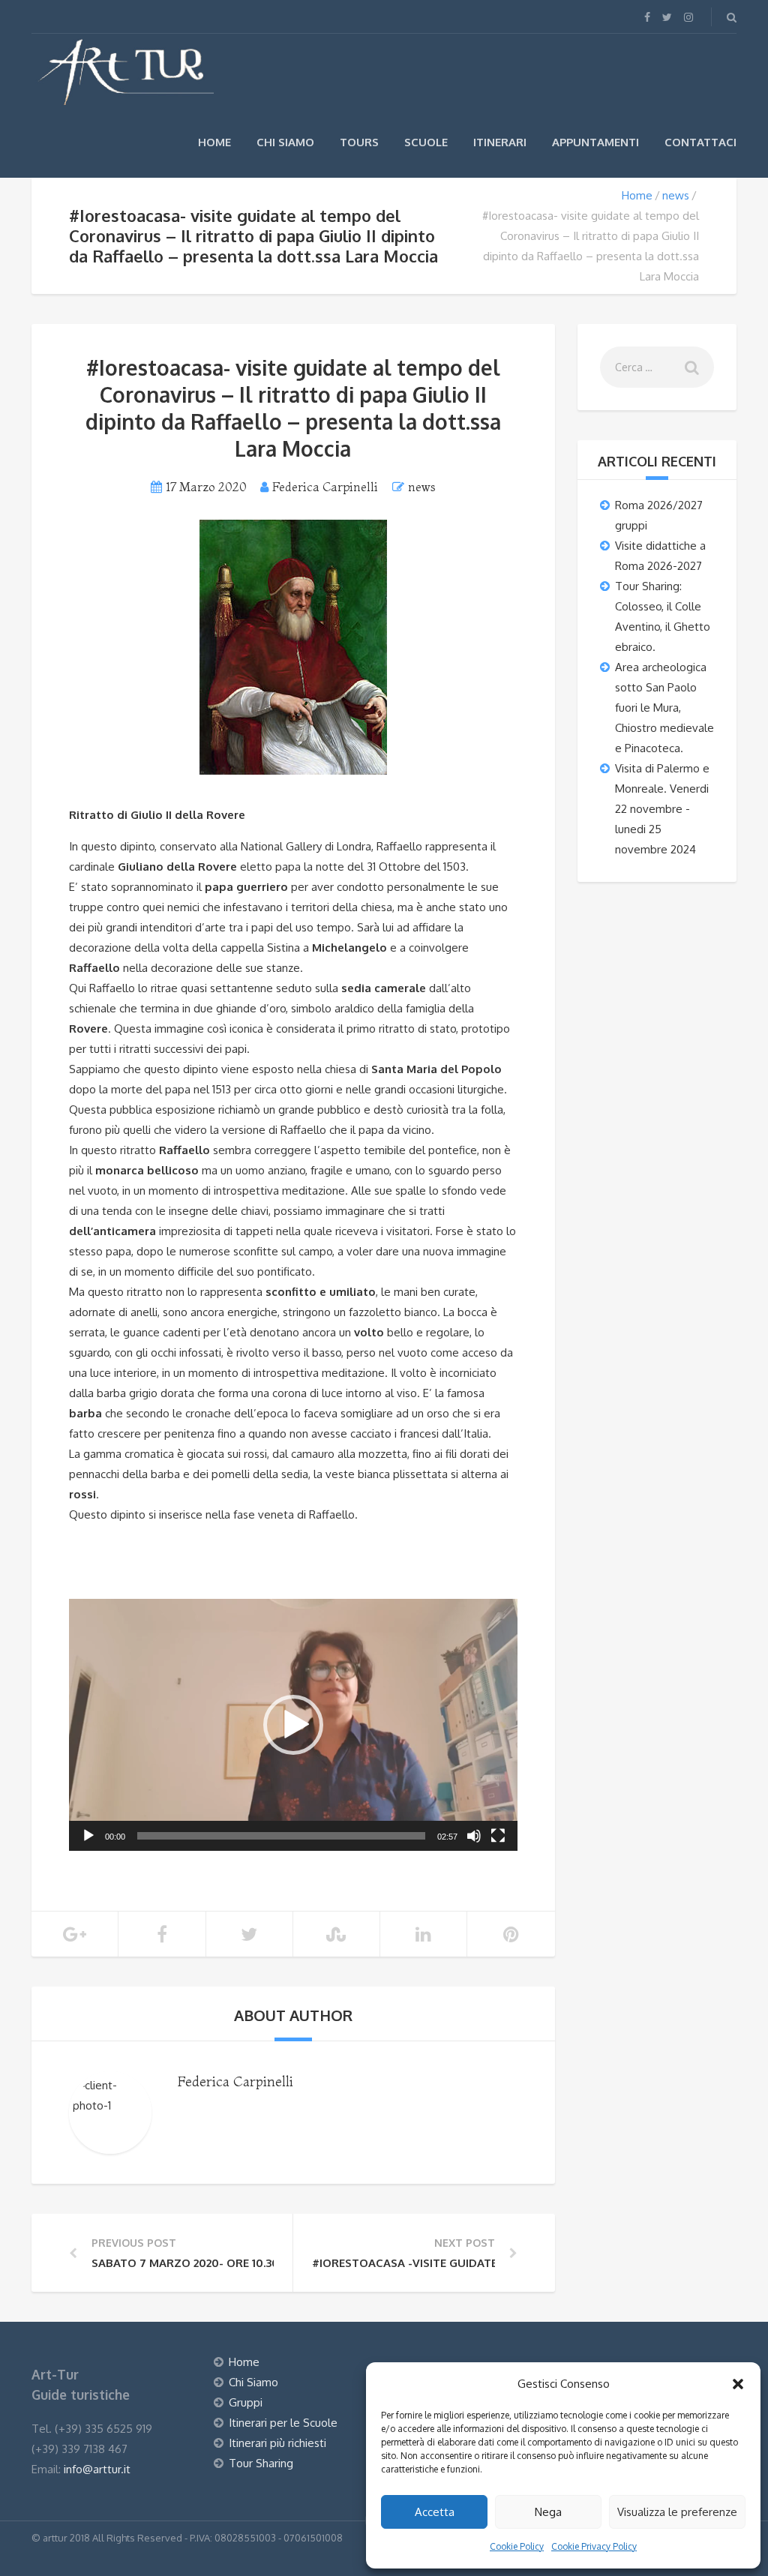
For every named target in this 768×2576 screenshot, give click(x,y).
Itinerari (500, 142)
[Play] (88, 1836)
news (676, 195)
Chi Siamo (285, 142)
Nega (548, 2512)
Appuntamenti (595, 142)
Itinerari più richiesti (277, 2443)
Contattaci (700, 142)
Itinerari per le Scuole (283, 2423)
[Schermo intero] (498, 1836)
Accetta (435, 2512)
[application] (293, 1725)
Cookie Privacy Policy (594, 2546)
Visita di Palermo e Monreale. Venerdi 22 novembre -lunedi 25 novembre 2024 (662, 809)
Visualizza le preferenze (677, 2512)
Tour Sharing (261, 2463)
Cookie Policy (517, 2546)
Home (214, 142)
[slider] (281, 1836)
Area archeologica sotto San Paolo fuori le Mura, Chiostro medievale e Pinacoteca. (664, 708)
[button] (738, 2384)
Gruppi (246, 2402)
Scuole (426, 142)
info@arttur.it (97, 2469)
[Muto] (474, 1836)
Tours (359, 142)
